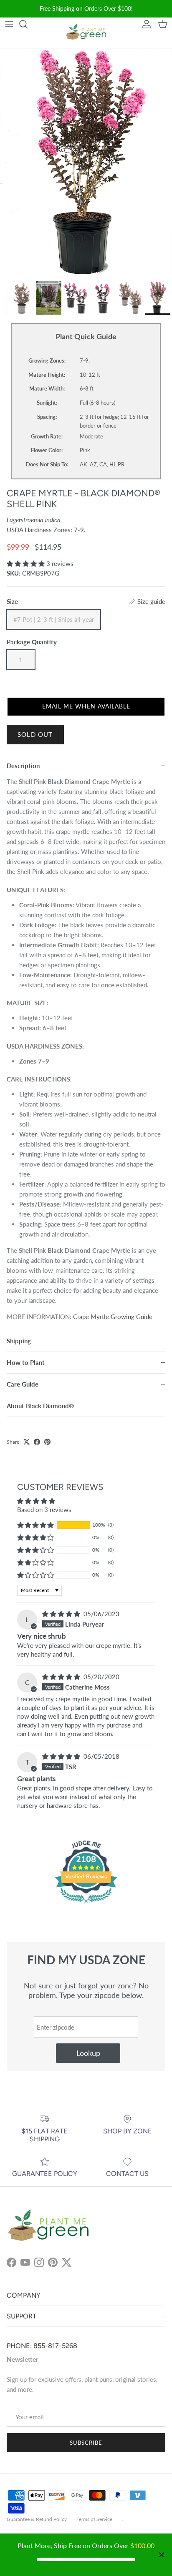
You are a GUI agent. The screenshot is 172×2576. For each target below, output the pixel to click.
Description (23, 766)
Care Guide (23, 1384)
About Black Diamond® (40, 1406)
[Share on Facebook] (37, 1442)
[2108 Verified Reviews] (86, 1904)
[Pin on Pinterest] (47, 1442)
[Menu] (9, 24)
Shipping (19, 1341)
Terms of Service (94, 2519)
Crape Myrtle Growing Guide (113, 1317)
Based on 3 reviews (44, 1510)
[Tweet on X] (27, 1442)
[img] (62, 1614)
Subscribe (86, 2443)
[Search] (28, 24)
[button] (27, 563)
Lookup (88, 2053)
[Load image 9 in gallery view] (86, 163)
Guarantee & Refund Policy (37, 2519)
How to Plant (26, 1362)
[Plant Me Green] (86, 33)
